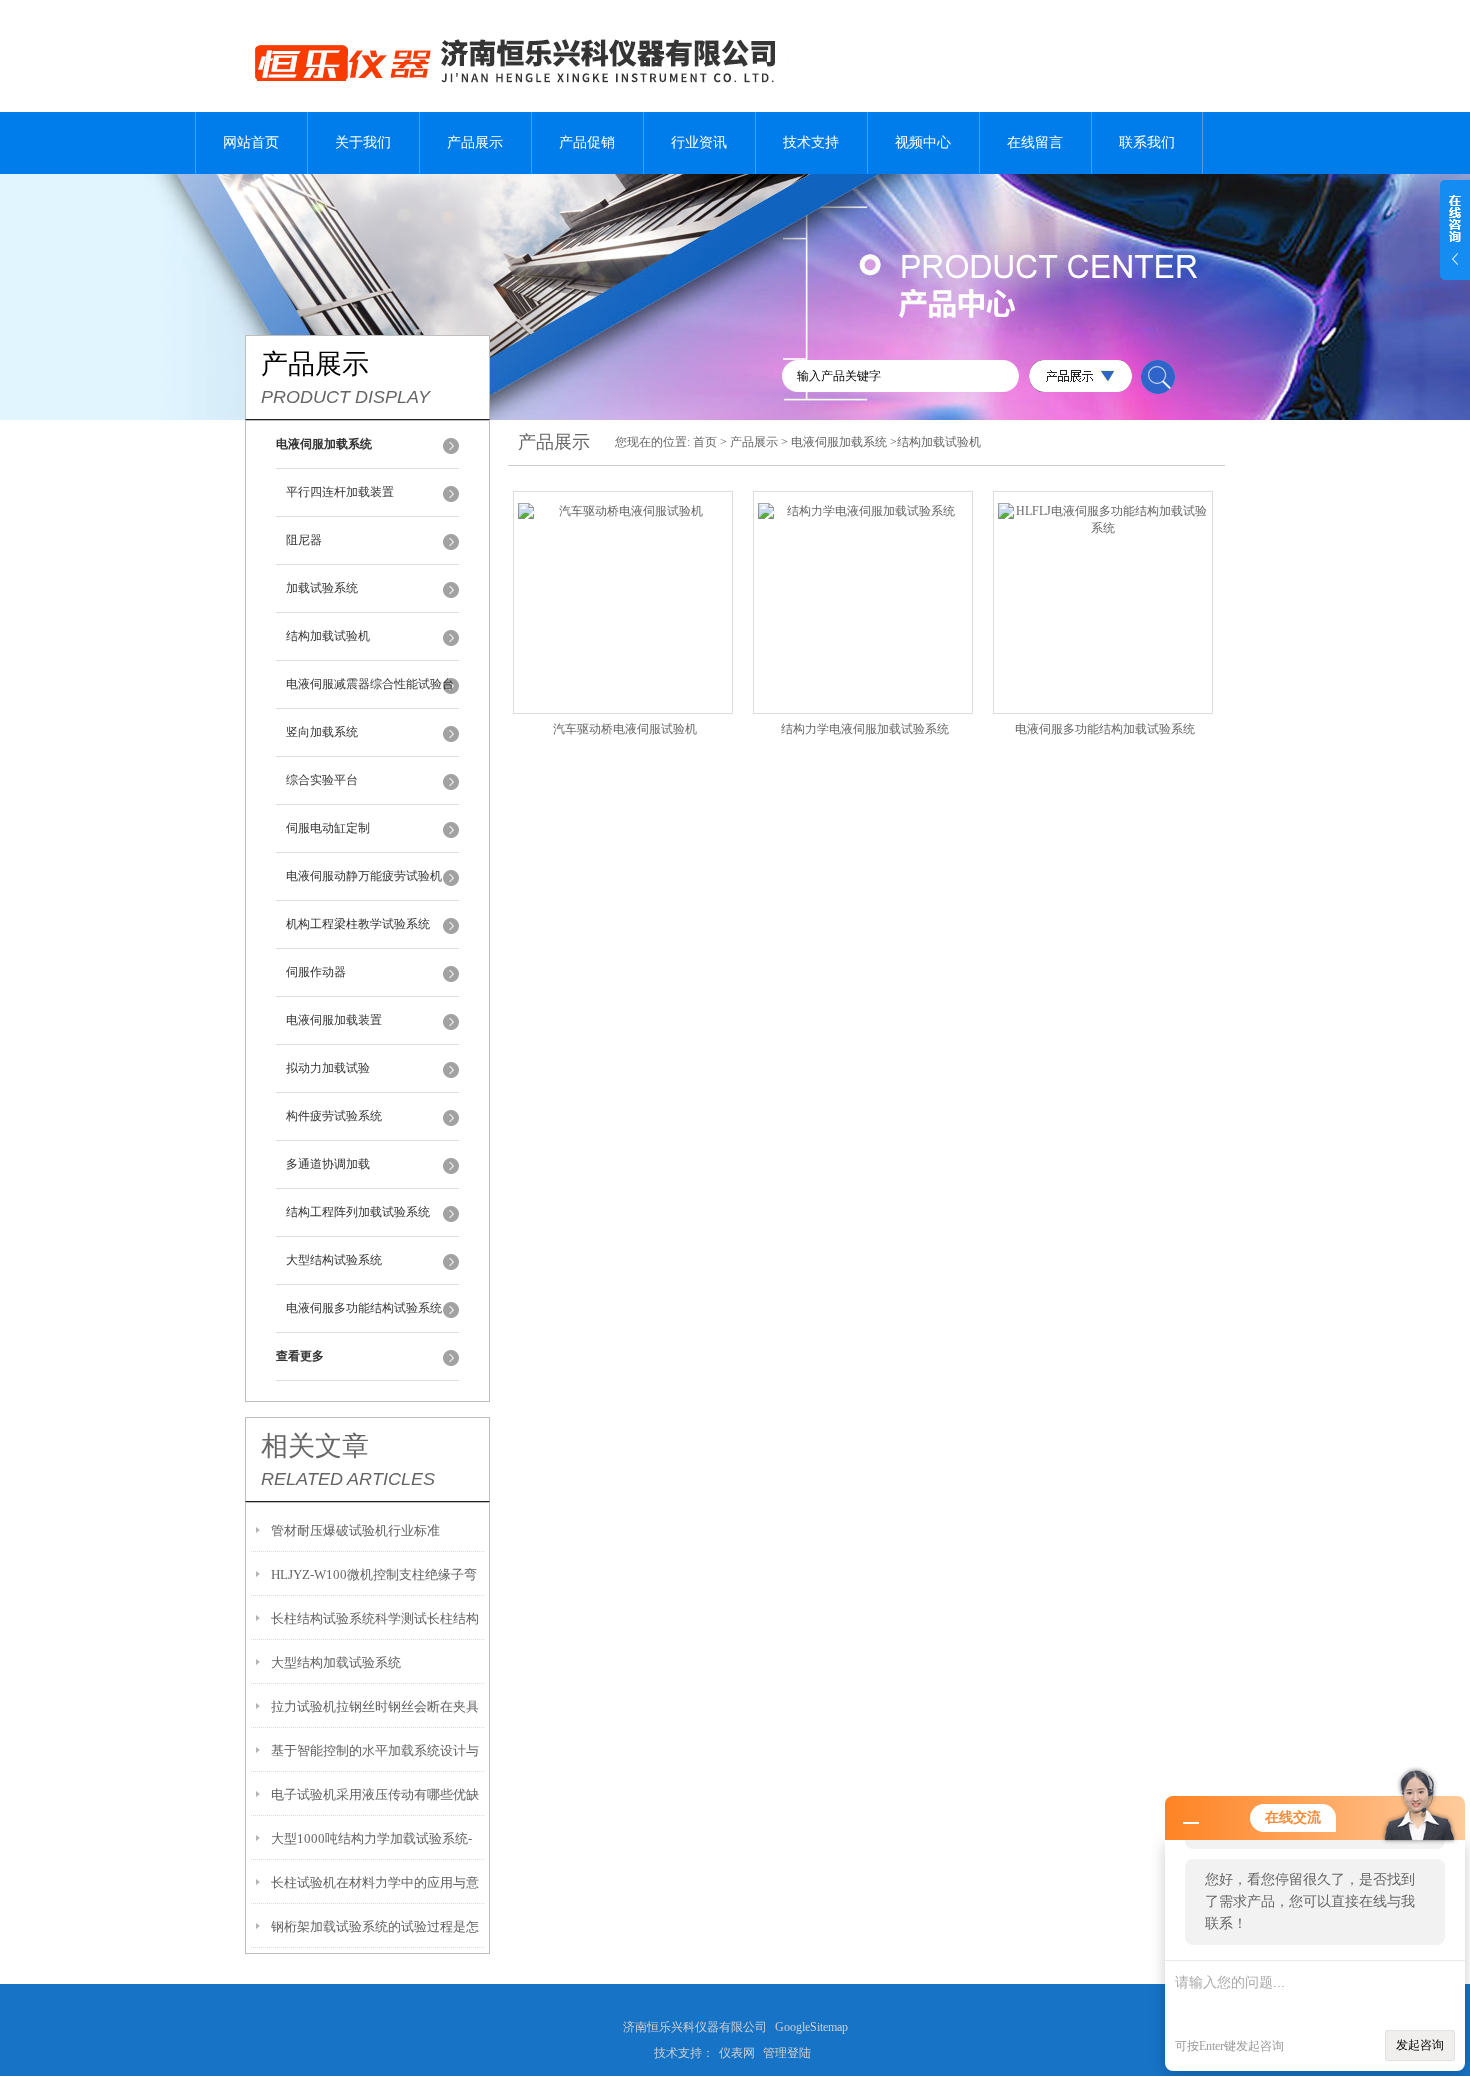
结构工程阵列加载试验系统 (358, 1212)
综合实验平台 (322, 780)
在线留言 (1035, 142)
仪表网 (737, 2053)
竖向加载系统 (322, 732)
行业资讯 (699, 142)
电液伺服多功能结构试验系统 (364, 1308)
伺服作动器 (316, 972)
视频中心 (923, 142)
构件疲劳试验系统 (334, 1116)
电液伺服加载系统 (839, 442)
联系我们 (1147, 142)
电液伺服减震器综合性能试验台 (370, 684)
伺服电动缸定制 (328, 828)
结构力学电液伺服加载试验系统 (865, 729)
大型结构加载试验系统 (336, 1662)
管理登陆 (787, 2053)
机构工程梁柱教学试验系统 (358, 924)
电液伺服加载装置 (334, 1020)
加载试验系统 (322, 588)
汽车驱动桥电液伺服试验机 (625, 729)
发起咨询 (1420, 2045)
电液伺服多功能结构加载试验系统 (1105, 729)
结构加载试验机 (328, 636)
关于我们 (363, 142)
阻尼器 (304, 540)
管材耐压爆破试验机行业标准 (355, 1530)
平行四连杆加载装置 (340, 492)
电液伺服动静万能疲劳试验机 (364, 876)
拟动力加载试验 (328, 1068)
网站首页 (251, 142)
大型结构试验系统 (334, 1260)
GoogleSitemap (811, 2027)
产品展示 (475, 142)
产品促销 (587, 142)
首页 (705, 442)
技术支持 (811, 142)
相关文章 (315, 1446)
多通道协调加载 (328, 1164)
